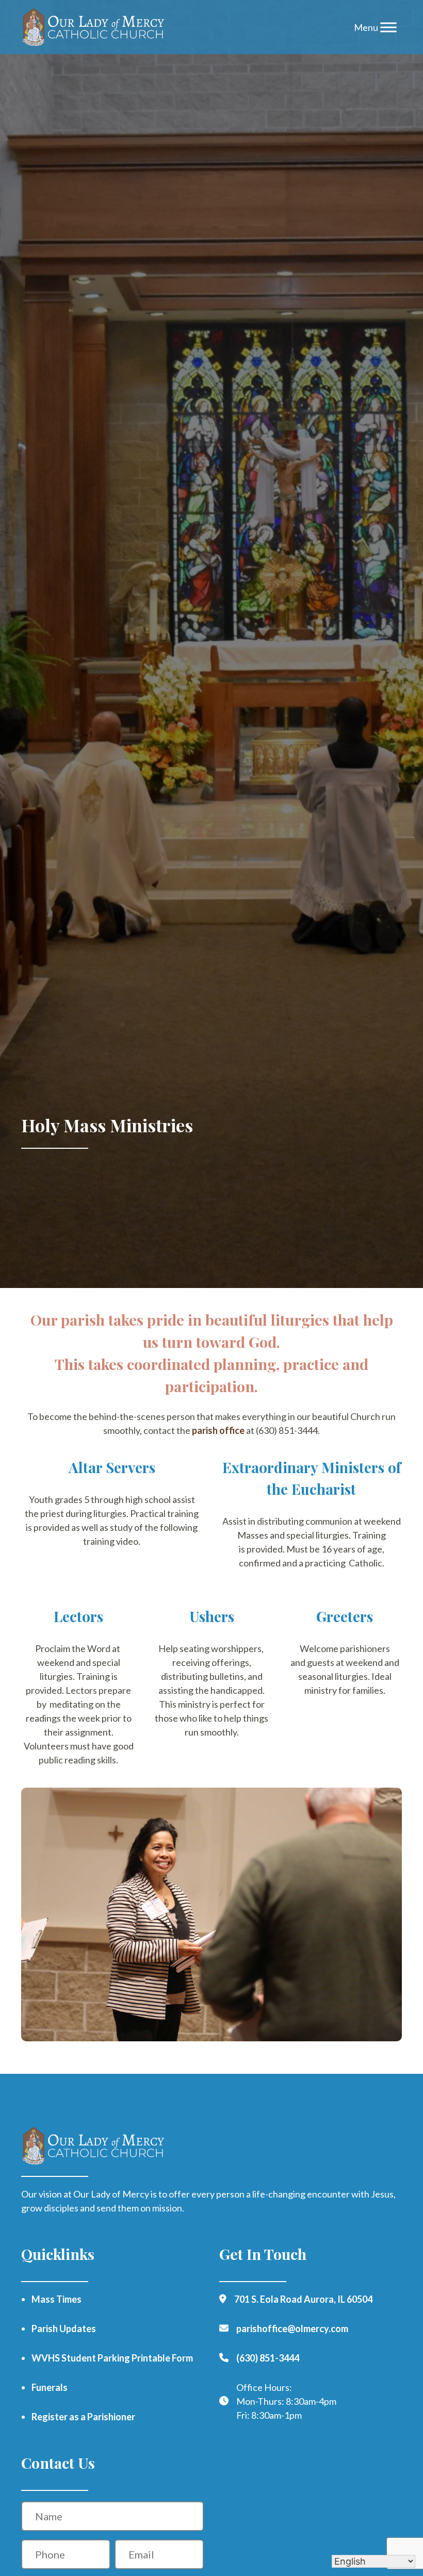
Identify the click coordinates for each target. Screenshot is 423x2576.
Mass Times (56, 2299)
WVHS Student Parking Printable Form (112, 2358)
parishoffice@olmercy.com (292, 2329)
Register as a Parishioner (83, 2417)
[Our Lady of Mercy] (94, 27)
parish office (218, 1430)
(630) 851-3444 (268, 2358)
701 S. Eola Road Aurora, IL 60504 (303, 2299)
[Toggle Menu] (388, 27)
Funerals (50, 2387)
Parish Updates (64, 2329)
